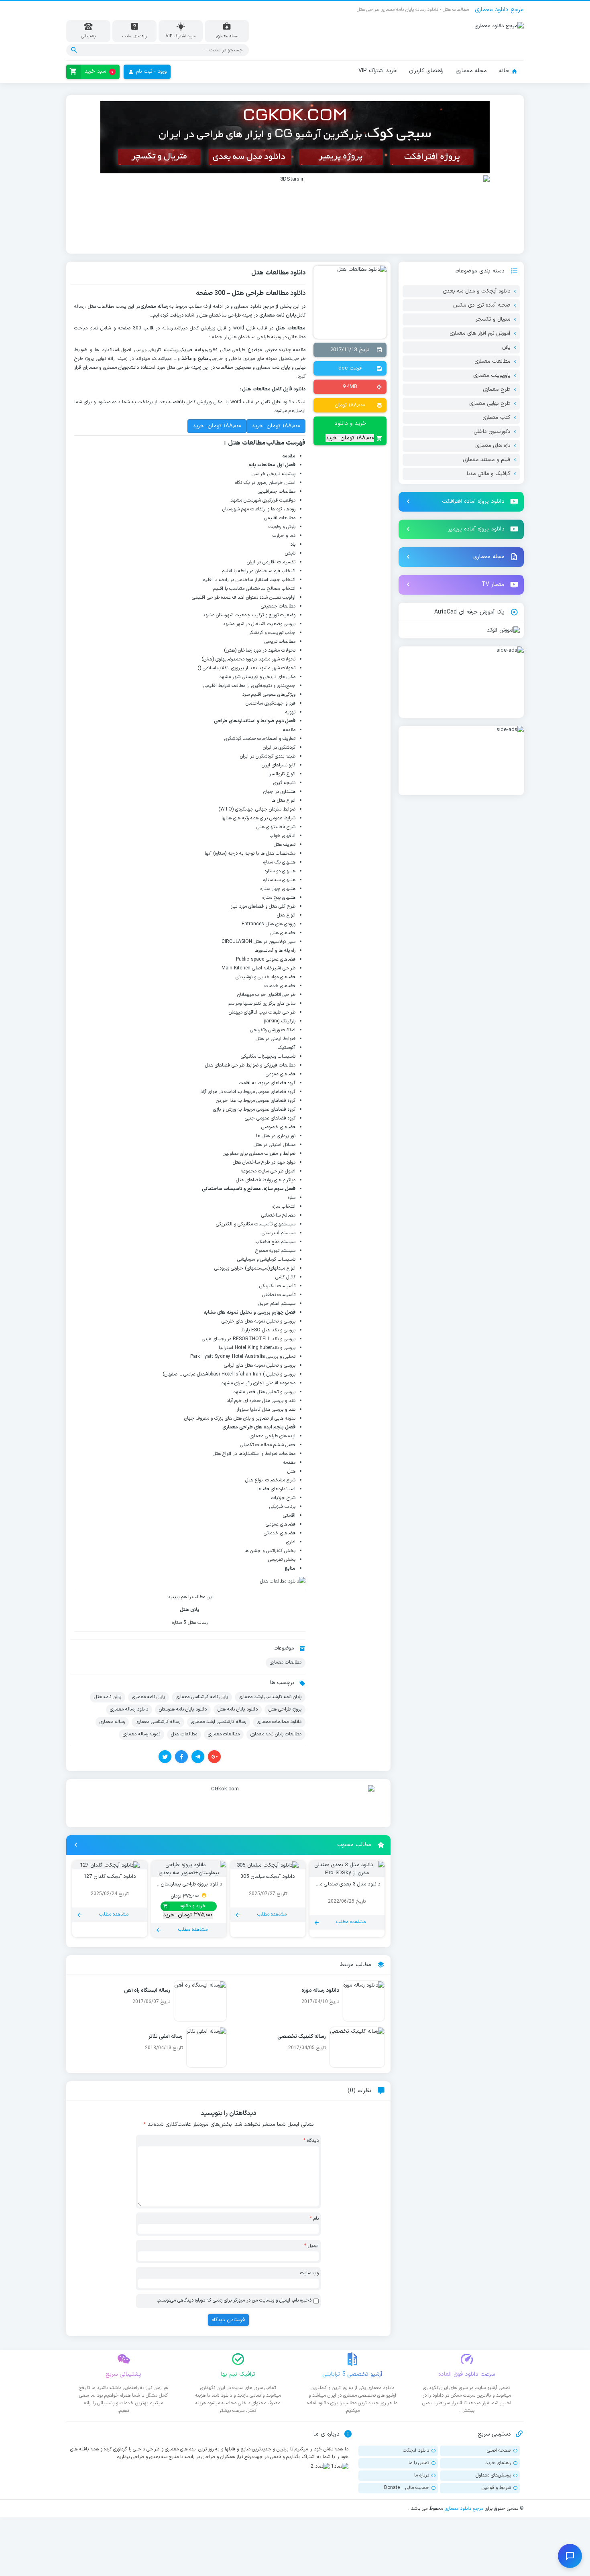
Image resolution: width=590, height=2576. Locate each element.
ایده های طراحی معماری (273, 1436)
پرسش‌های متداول (493, 2475)
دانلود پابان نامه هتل (238, 1709)
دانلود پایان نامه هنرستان (183, 1709)
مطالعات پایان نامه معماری (276, 1734)
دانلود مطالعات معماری (279, 1722)
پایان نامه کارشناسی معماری (202, 1697)
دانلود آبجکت (416, 2450)
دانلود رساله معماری (129, 1709)
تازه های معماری (493, 446)
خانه (504, 71)
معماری (256, 1154)
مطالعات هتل (184, 1734)
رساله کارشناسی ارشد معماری (219, 1722)
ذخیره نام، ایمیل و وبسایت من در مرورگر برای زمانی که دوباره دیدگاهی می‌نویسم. (234, 2300)
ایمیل (311, 2246)
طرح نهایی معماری (490, 404)
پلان (506, 347)
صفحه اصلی (499, 2450)
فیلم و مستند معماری (486, 460)
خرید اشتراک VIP (378, 71)
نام (314, 2218)
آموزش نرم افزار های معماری (480, 333)
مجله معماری (471, 71)
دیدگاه (311, 2141)
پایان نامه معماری (149, 1697)
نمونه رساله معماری (141, 1734)
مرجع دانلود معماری (464, 2509)
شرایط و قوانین (496, 2488)
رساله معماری (112, 1722)
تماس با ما (419, 2463)
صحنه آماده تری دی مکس (482, 305)
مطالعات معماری (286, 1662)
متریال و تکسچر (493, 319)
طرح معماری (496, 390)
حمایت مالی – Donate (407, 2488)
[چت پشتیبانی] (570, 2556)
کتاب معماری (496, 418)
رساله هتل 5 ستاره (190, 1623)
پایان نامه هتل (108, 1697)
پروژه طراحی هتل (285, 1709)
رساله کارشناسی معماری (158, 1722)
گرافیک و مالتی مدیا (488, 474)
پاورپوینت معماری (492, 376)
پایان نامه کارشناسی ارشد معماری (270, 1697)
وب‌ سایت (309, 2273)
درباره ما (422, 2475)
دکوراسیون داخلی (492, 432)
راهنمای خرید (498, 2463)
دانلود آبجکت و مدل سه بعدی (476, 291)
